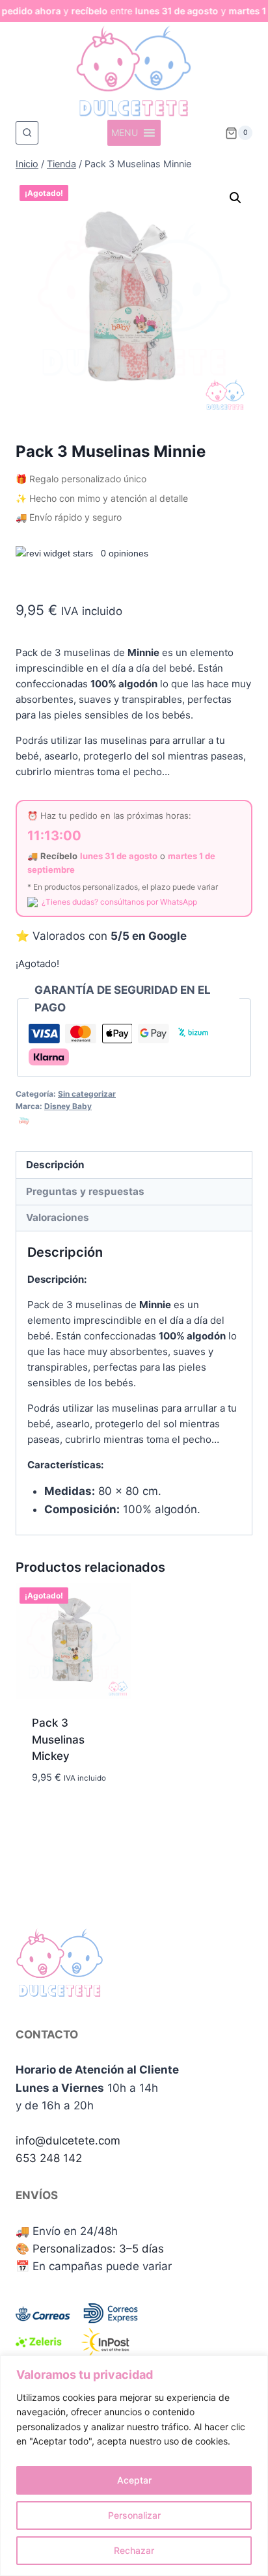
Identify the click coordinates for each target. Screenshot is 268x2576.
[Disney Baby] (24, 1121)
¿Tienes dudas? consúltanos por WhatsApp (119, 902)
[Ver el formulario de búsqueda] (27, 132)
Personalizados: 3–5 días (98, 2249)
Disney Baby (68, 1106)
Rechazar (134, 2550)
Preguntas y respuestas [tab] (85, 1191)
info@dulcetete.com (68, 2141)
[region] (134, 2466)
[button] (235, 198)
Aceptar (134, 2480)
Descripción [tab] (55, 1165)
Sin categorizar (87, 1094)
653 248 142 (49, 2158)
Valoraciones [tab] (58, 1217)
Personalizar (134, 2515)
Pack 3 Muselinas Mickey (58, 1739)
